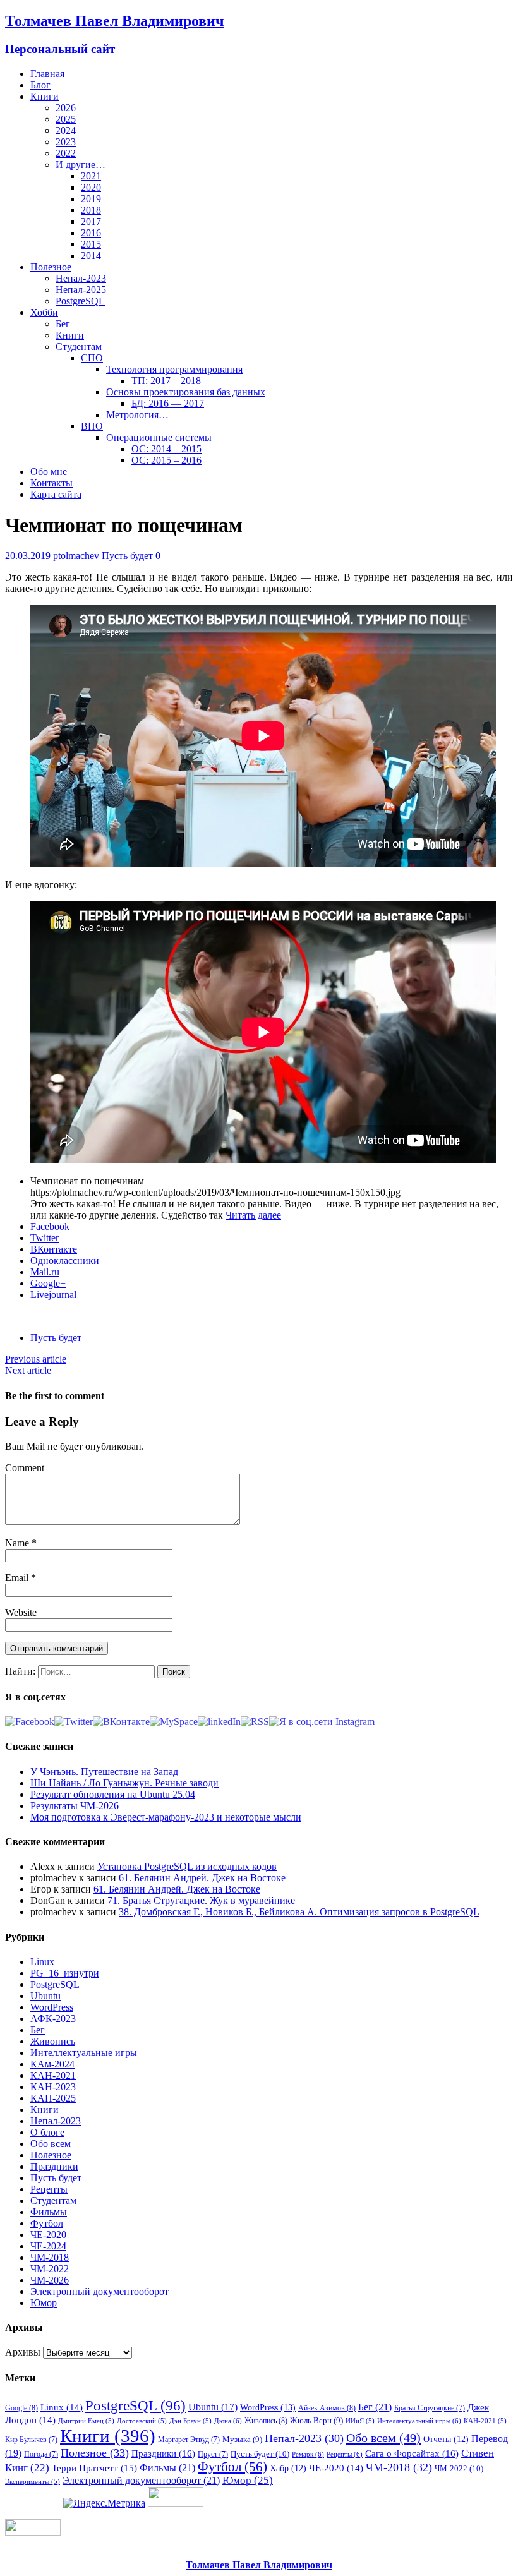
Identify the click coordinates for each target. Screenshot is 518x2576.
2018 (91, 210)
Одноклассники (65, 1261)
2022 (66, 153)
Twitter (45, 1238)
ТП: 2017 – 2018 (166, 381)
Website (21, 1612)
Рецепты (49, 2189)
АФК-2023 (53, 2019)
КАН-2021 (53, 2075)
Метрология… (137, 415)
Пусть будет (127, 556)
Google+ (48, 1283)
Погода (41, 2454)
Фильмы (49, 2212)
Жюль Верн (316, 2420)
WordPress (52, 2007)
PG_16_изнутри (65, 1973)
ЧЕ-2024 (48, 2246)
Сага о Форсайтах (412, 2453)
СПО (92, 358)
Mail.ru (45, 1272)
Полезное (51, 267)
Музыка (242, 2439)
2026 (66, 108)
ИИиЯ (360, 2421)
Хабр (288, 2468)
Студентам (79, 346)
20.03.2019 (28, 556)
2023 (66, 142)
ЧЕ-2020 (48, 2235)
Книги (45, 96)
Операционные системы (159, 437)
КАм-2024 (52, 2064)
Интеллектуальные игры (84, 2053)
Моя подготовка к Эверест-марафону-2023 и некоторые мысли (166, 1817)
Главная (47, 74)
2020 (91, 187)
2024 (66, 130)
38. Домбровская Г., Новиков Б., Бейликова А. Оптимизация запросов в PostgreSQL (299, 1912)
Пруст (213, 2454)
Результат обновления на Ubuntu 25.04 (113, 1794)
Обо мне (49, 472)
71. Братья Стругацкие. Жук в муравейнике (201, 1900)
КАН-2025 (53, 2098)
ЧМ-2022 (50, 2269)
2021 (91, 176)
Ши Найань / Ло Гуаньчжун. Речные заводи (124, 1783)
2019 (91, 199)
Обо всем (51, 2144)
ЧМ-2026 (50, 2280)
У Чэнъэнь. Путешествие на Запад (104, 1772)
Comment (25, 1468)
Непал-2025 (81, 290)
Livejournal (53, 1295)
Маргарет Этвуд (189, 2440)
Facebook (50, 1226)
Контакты (51, 483)
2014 (91, 256)
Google (21, 2408)
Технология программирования (174, 369)
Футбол (47, 2223)
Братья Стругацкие (430, 2408)
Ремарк (308, 2454)
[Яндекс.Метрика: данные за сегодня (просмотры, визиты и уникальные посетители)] (104, 2503)
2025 (66, 119)
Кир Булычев (31, 2440)
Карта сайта (56, 494)
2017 (91, 221)
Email (18, 1578)
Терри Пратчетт (94, 2468)
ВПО (92, 426)
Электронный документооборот (99, 2291)
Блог (40, 85)
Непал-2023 (81, 278)
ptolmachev (76, 556)
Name (18, 1543)
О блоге (47, 2132)
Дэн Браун (190, 2421)
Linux (42, 1962)
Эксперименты (33, 2482)
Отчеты (446, 2439)
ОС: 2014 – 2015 (166, 449)
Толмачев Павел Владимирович (259, 2565)
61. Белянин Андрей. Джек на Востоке (202, 1878)
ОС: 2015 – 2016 (166, 460)
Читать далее (253, 1215)
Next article (28, 1370)
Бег (63, 324)
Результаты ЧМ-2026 (75, 1806)
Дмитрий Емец (86, 2421)
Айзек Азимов (327, 2408)
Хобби (44, 312)
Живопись (53, 2041)
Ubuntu (45, 1996)
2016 (91, 233)
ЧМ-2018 (50, 2257)
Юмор (44, 2303)
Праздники (54, 2166)
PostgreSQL (80, 301)
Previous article (36, 1359)
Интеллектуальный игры (419, 2421)
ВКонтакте (54, 1249)
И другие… (81, 165)
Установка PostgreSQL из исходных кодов (187, 1866)
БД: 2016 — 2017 (168, 403)
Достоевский (142, 2421)
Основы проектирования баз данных (186, 392)
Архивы (23, 2352)
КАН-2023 (53, 2087)
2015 (91, 244)
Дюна (228, 2421)
